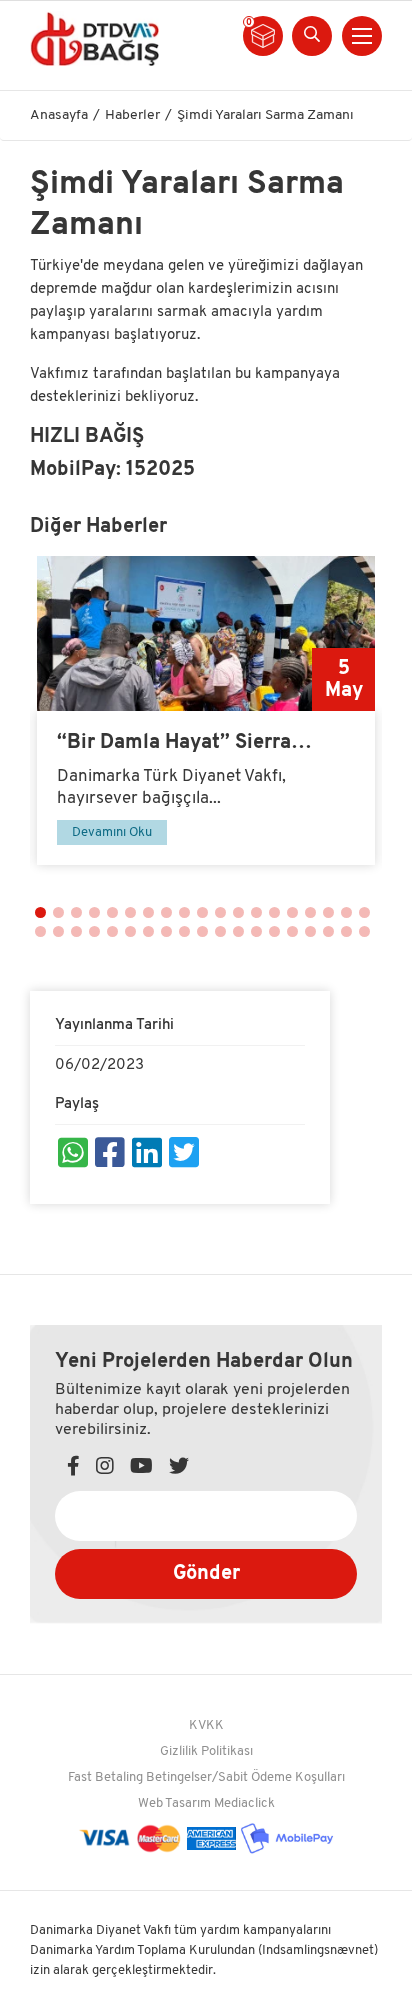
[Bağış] (94, 38)
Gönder (206, 1574)
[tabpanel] (206, 710)
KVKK (206, 1725)
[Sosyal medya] (73, 1156)
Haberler (132, 115)
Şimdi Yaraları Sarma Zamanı (265, 115)
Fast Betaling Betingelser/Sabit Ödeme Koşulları (206, 1777)
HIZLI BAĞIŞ (87, 437)
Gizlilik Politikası (206, 1751)
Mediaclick (244, 1803)
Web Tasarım (174, 1803)
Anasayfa (59, 115)
